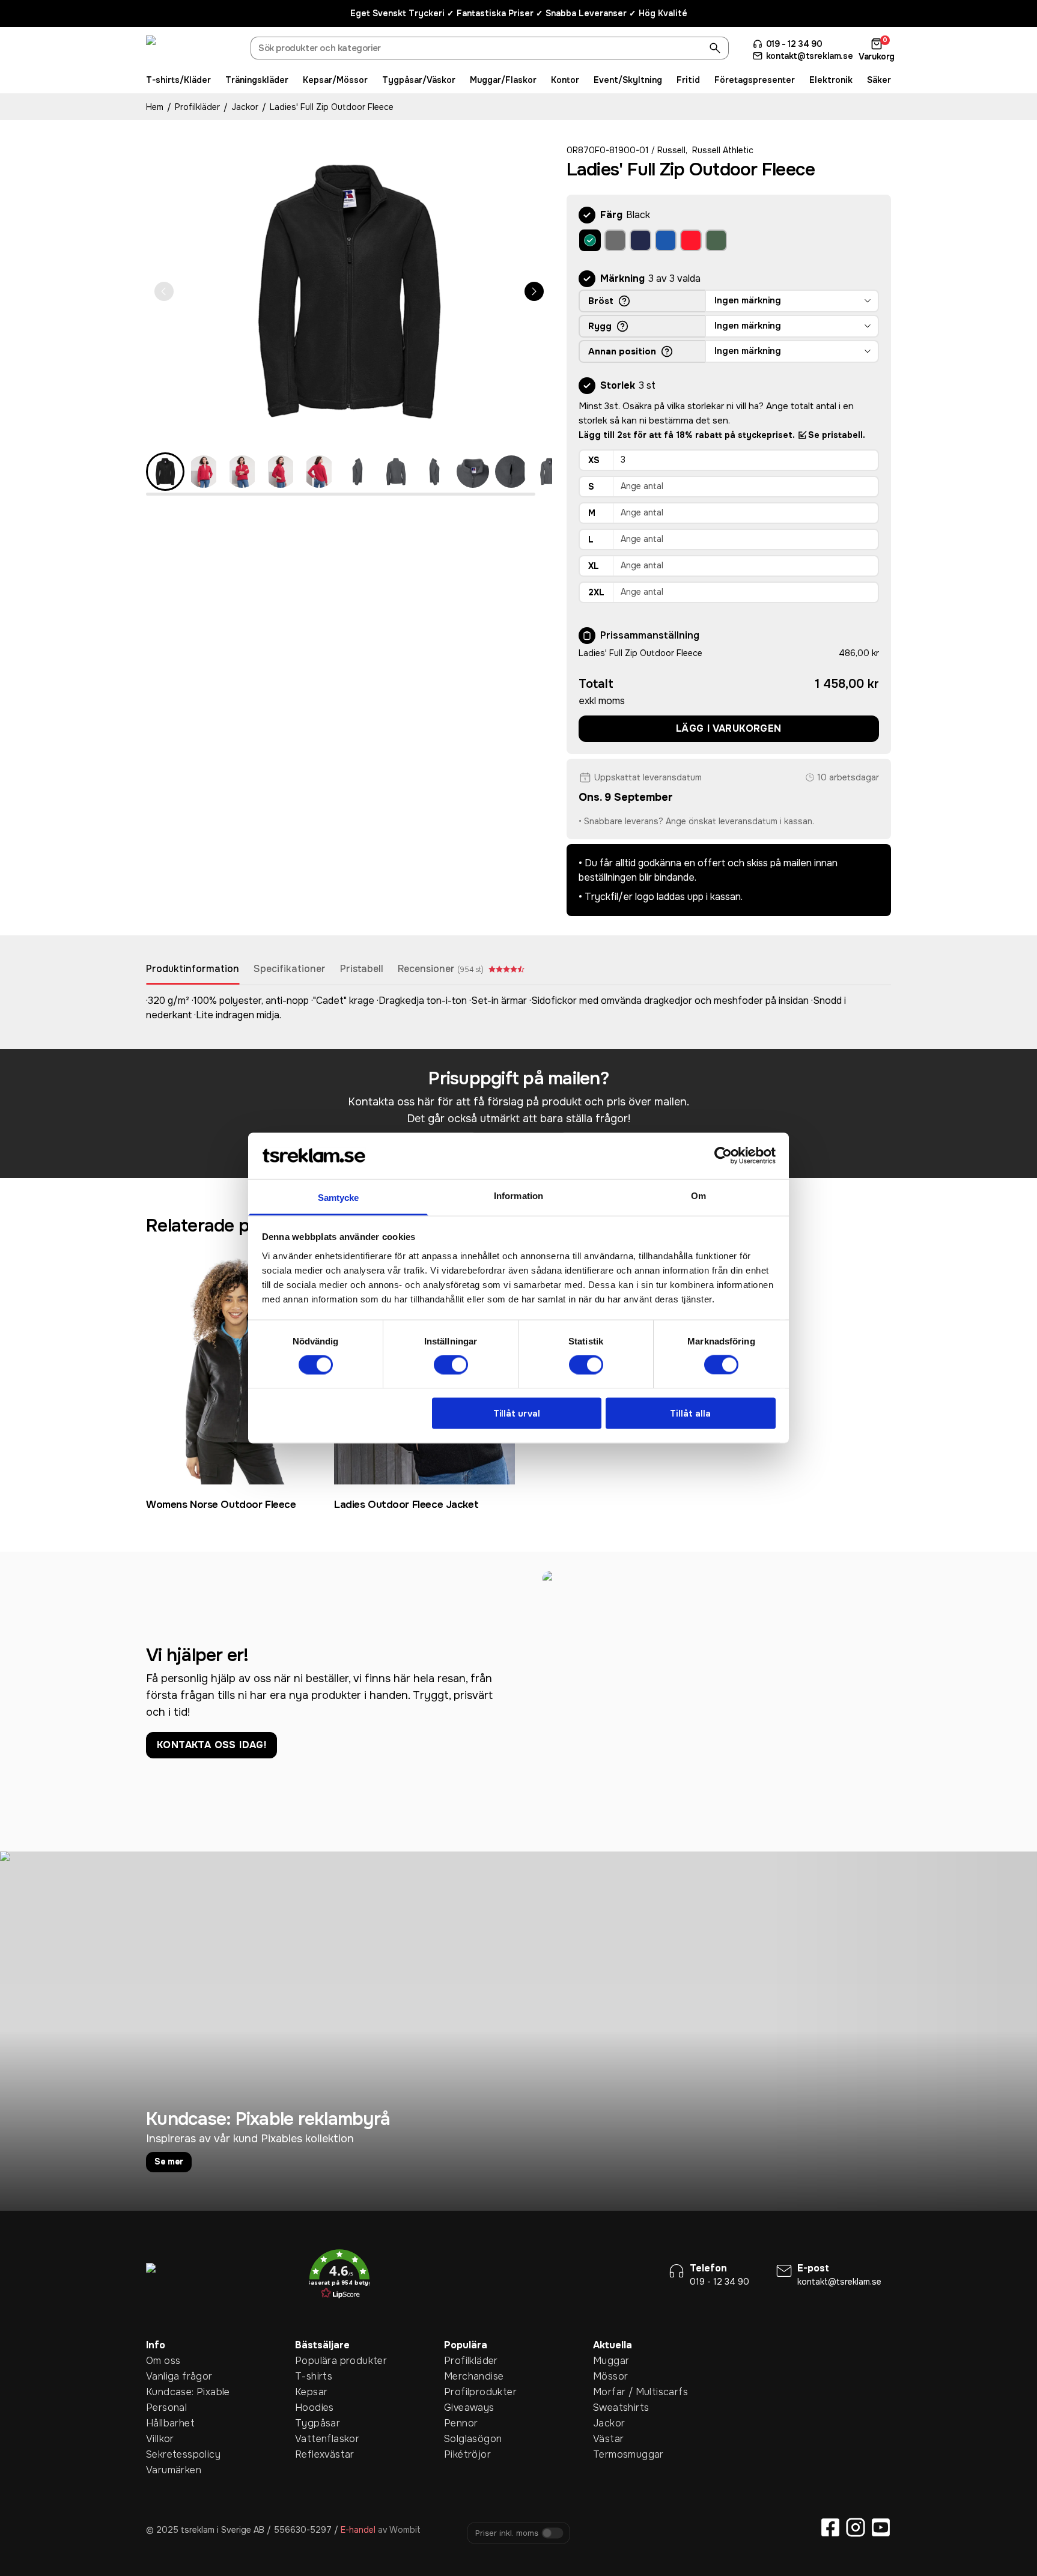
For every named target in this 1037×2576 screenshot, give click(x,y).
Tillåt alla (690, 1413)
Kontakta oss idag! (211, 1745)
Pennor (461, 2423)
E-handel (358, 2530)
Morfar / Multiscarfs (612, 2392)
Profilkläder (197, 107)
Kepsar (311, 2392)
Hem (155, 107)
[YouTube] (881, 2527)
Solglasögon (463, 2439)
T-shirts (314, 2376)
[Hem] (191, 50)
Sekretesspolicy (165, 2454)
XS (594, 460)
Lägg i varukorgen (729, 728)
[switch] (451, 1365)
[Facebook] (830, 2527)
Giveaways (463, 2407)
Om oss (163, 2361)
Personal (165, 2407)
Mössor (610, 2376)
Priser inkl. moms (507, 2533)
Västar (608, 2439)
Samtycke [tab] (339, 1197)
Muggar (611, 2361)
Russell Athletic (723, 150)
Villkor (160, 2439)
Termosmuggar (612, 2454)
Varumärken (165, 2470)
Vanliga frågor (165, 2376)
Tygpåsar (314, 2423)
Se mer (169, 2161)
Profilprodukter (463, 2392)
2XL (596, 592)
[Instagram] (856, 2527)
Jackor (245, 107)
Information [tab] (518, 1195)
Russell (671, 150)
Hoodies (314, 2407)
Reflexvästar (314, 2454)
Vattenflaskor (314, 2439)
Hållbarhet (165, 2423)
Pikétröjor (463, 2454)
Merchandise (463, 2376)
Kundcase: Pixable (165, 2392)
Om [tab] (698, 1195)
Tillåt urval (517, 1413)
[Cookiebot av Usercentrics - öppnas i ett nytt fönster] (723, 1156)
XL (594, 566)
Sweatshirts (612, 2407)
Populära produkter (314, 2361)
